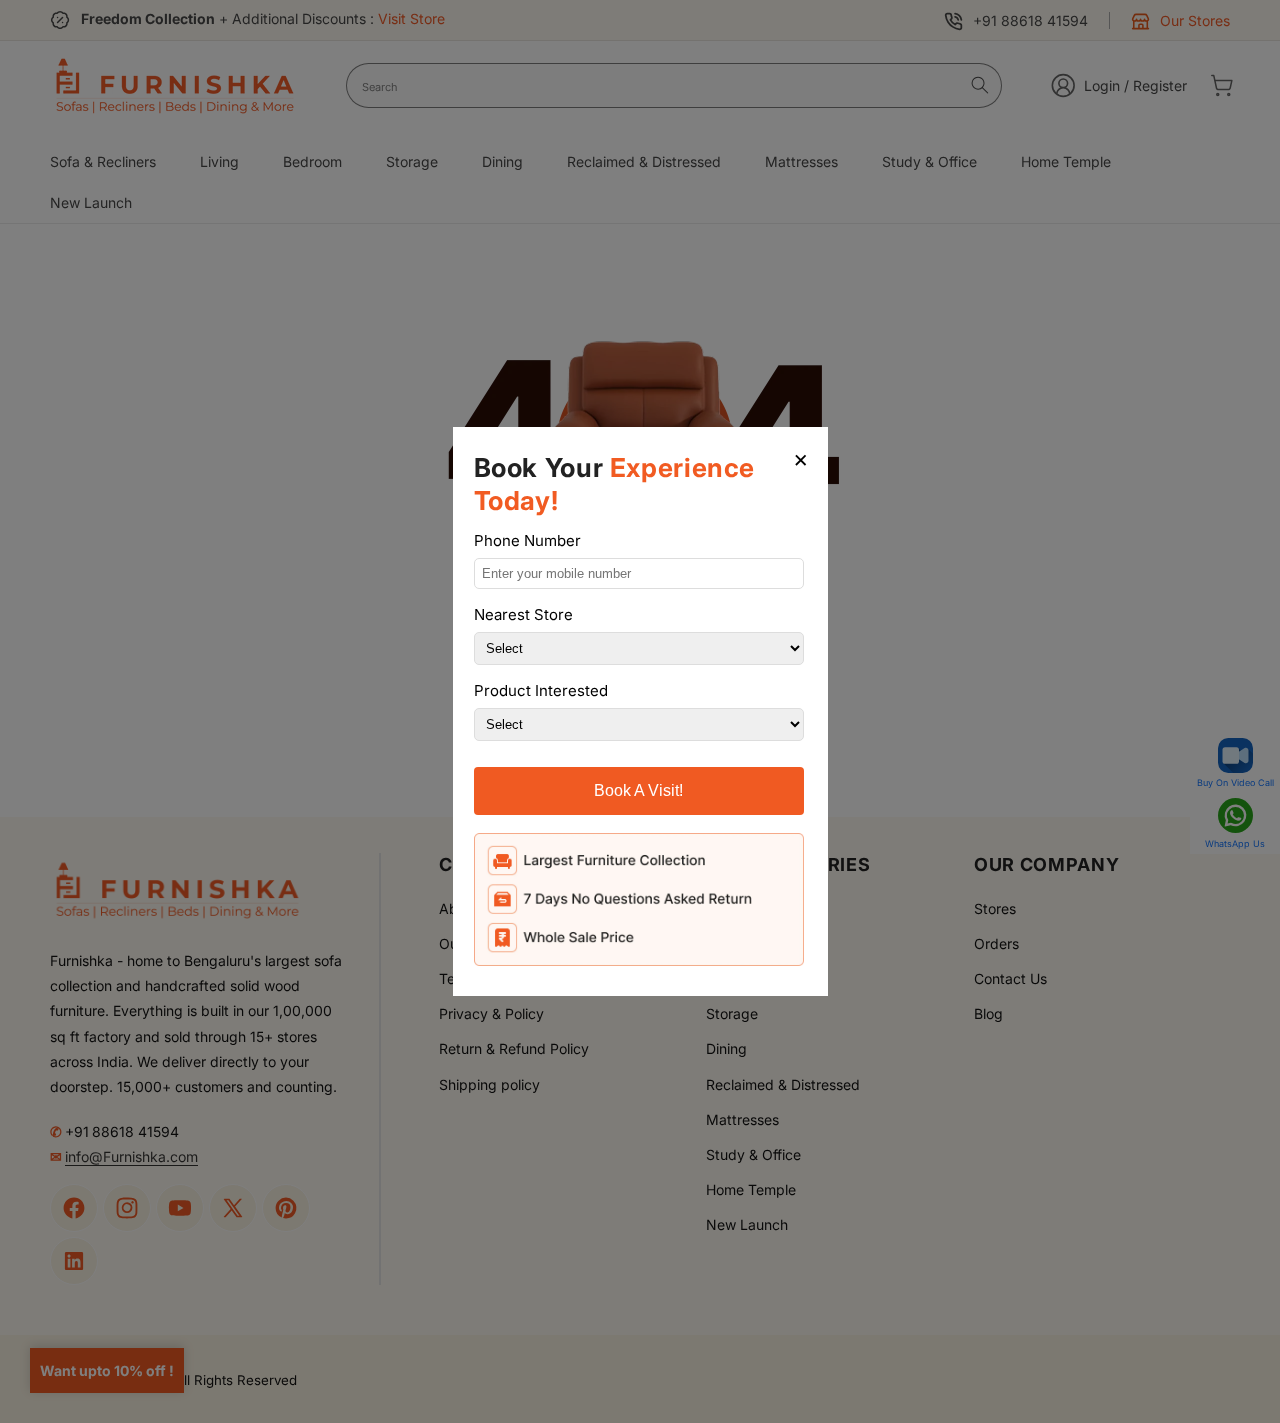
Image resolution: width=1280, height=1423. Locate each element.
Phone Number (527, 540)
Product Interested (541, 690)
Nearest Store (523, 614)
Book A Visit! (638, 790)
